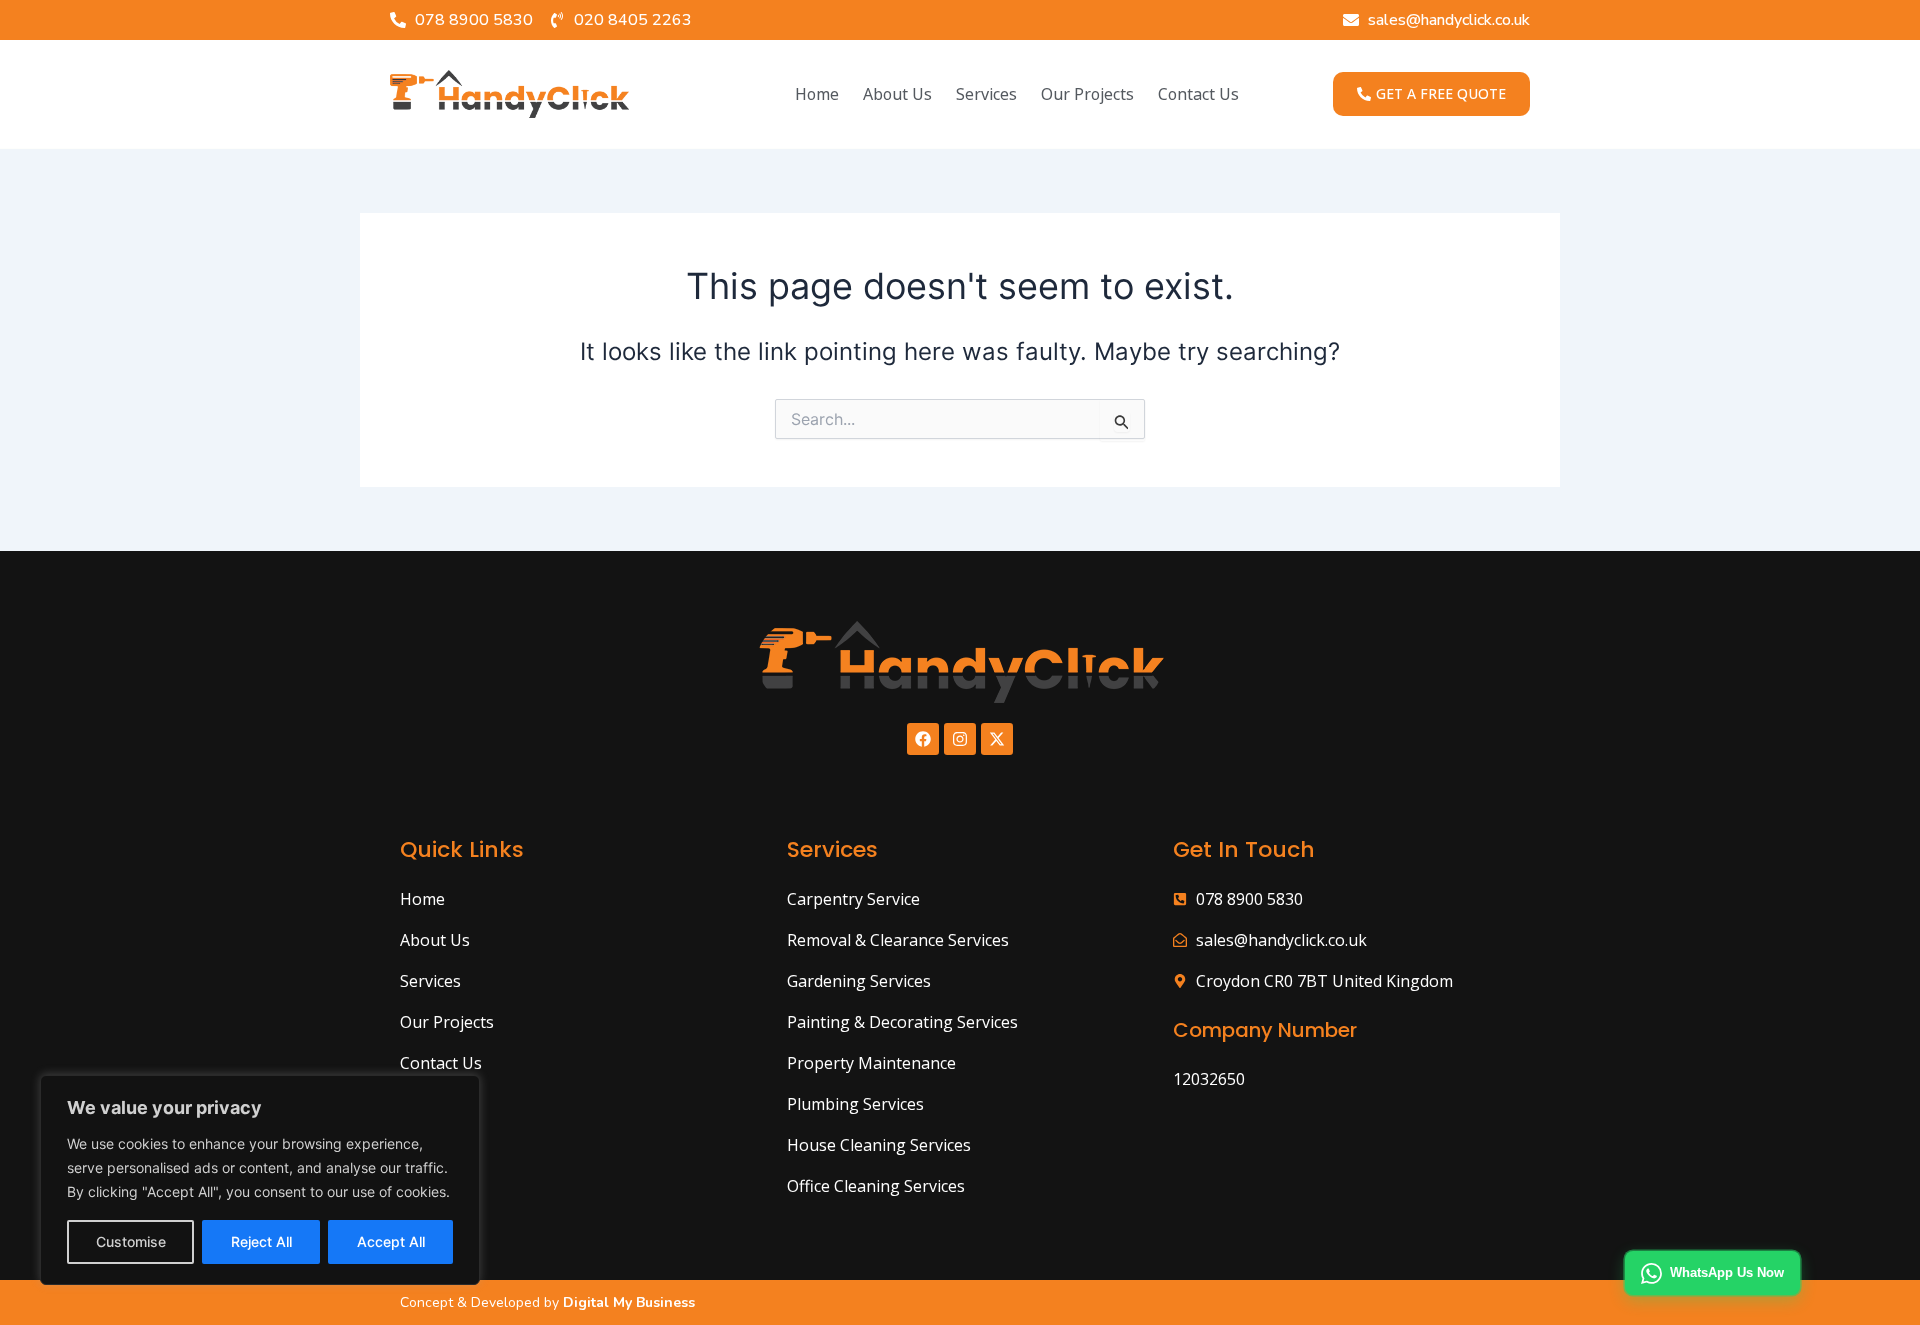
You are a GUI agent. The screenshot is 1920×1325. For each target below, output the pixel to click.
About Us (897, 94)
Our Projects (1087, 94)
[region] (260, 1180)
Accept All (391, 1241)
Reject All (261, 1241)
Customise (131, 1241)
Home (817, 94)
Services (986, 94)
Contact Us (1198, 94)
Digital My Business (627, 1302)
